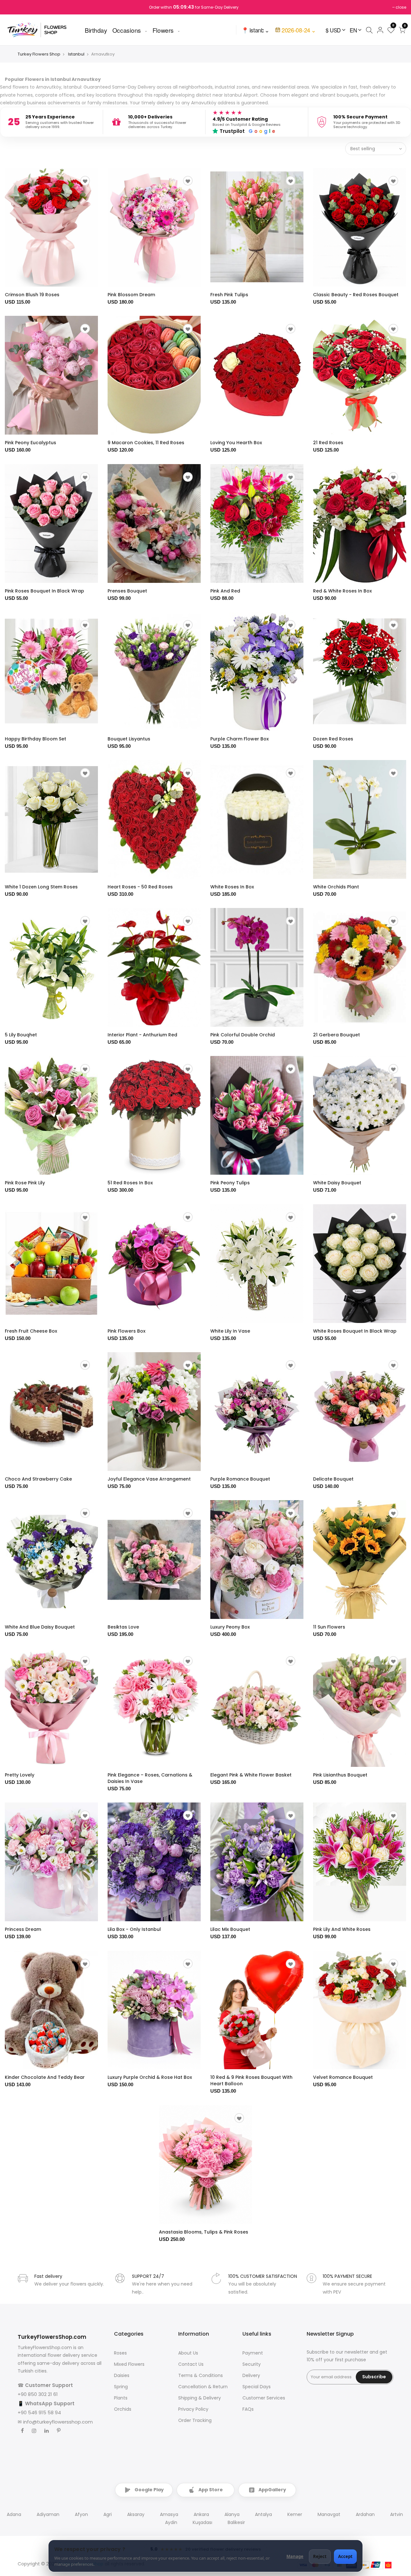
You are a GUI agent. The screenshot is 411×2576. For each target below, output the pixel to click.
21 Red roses (328, 443)
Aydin (171, 2522)
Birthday (96, 30)
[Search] (369, 30)
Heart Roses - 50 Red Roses (140, 887)
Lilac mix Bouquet (230, 1929)
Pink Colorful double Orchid (243, 1035)
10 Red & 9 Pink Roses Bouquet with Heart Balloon (251, 2080)
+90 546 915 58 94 (39, 2412)
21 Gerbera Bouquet (337, 1035)
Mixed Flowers (129, 2364)
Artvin (397, 2514)
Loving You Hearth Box (236, 443)
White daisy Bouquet (337, 1183)
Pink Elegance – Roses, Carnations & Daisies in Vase (150, 1778)
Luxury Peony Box (230, 1627)
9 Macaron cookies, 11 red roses (146, 443)
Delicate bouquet (333, 1479)
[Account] (380, 30)
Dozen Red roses (333, 739)
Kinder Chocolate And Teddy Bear (45, 2077)
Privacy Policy (193, 2409)
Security (252, 2364)
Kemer (295, 2514)
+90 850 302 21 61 (38, 2394)
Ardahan (365, 2514)
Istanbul (76, 54)
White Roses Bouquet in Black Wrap (355, 1331)
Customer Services (264, 2398)
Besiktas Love (123, 1627)
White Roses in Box (232, 887)
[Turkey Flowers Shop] (41, 30)
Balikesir (236, 2522)
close (401, 7)
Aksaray (136, 2514)
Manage (295, 2556)
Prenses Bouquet (127, 591)
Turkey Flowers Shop (39, 54)
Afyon (81, 2514)
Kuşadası (202, 2522)
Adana (14, 2514)
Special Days (257, 2387)
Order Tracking (195, 2420)
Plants (121, 2398)
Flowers (163, 30)
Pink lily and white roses (342, 1929)
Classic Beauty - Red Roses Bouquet (356, 295)
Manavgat (329, 2514)
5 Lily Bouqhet (21, 1035)
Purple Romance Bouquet (240, 1479)
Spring (121, 2387)
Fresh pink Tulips (229, 295)
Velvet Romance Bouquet (343, 2077)
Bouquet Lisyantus (129, 739)
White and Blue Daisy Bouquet (40, 1627)
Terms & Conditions (201, 2375)
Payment (253, 2353)
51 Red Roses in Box (130, 1183)
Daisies (122, 2375)
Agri (108, 2514)
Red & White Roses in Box (342, 591)
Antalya (263, 2514)
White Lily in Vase (230, 1331)
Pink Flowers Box (127, 1331)
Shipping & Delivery (200, 2398)
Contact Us (191, 2364)
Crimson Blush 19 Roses (32, 295)
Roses (120, 2353)
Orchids (123, 2409)
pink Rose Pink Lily (25, 1183)
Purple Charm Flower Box (240, 739)
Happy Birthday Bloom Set (35, 739)
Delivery (251, 2375)
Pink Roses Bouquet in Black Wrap (44, 591)
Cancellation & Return (203, 2387)
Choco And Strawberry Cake (38, 1479)
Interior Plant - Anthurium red (142, 1035)
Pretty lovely (20, 1775)
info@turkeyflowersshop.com (58, 2422)
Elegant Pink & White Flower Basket (251, 1775)
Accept (345, 2556)
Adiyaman (48, 2514)
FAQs (248, 2409)
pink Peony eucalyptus (31, 443)
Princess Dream (23, 1929)
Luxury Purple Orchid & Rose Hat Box (150, 2077)
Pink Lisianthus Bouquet (340, 1775)
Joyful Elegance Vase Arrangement (149, 1479)
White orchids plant (336, 887)
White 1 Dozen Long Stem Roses (41, 887)
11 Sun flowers (329, 1627)
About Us (188, 2353)
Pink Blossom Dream (131, 295)
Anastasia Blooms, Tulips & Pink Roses (204, 2232)
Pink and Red (225, 591)
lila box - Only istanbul (134, 1929)
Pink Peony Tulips (230, 1183)
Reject (320, 2556)
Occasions (127, 30)
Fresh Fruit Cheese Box (31, 1331)
